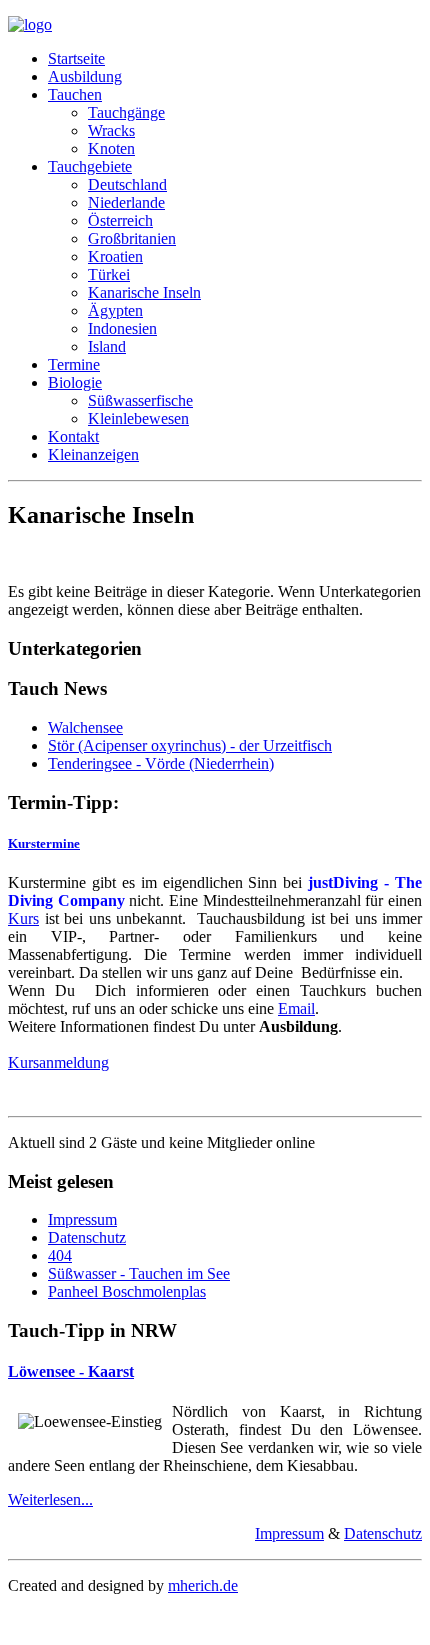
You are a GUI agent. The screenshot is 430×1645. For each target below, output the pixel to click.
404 (60, 1255)
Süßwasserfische (140, 400)
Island (107, 346)
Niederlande (126, 202)
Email (296, 1008)
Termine (74, 364)
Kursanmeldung (58, 1062)
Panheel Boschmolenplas (127, 1291)
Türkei (109, 274)
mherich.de (203, 1585)
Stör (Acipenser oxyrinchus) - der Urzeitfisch (190, 745)
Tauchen (75, 94)
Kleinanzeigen (93, 454)
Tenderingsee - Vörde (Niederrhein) (161, 763)
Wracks (111, 130)
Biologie (75, 382)
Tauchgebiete (90, 166)
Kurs (23, 918)
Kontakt (73, 436)
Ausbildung (85, 76)
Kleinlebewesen (138, 418)
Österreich (120, 220)
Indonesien (122, 328)
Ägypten (115, 310)
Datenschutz (87, 1237)
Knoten (111, 148)
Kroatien (115, 256)
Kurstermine (44, 843)
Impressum (82, 1219)
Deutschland (127, 184)
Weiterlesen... (50, 1499)
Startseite (76, 58)
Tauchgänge (126, 112)
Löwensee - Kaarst (71, 1371)
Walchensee (85, 727)
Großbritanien (132, 238)
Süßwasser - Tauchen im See (139, 1273)
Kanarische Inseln (144, 292)
